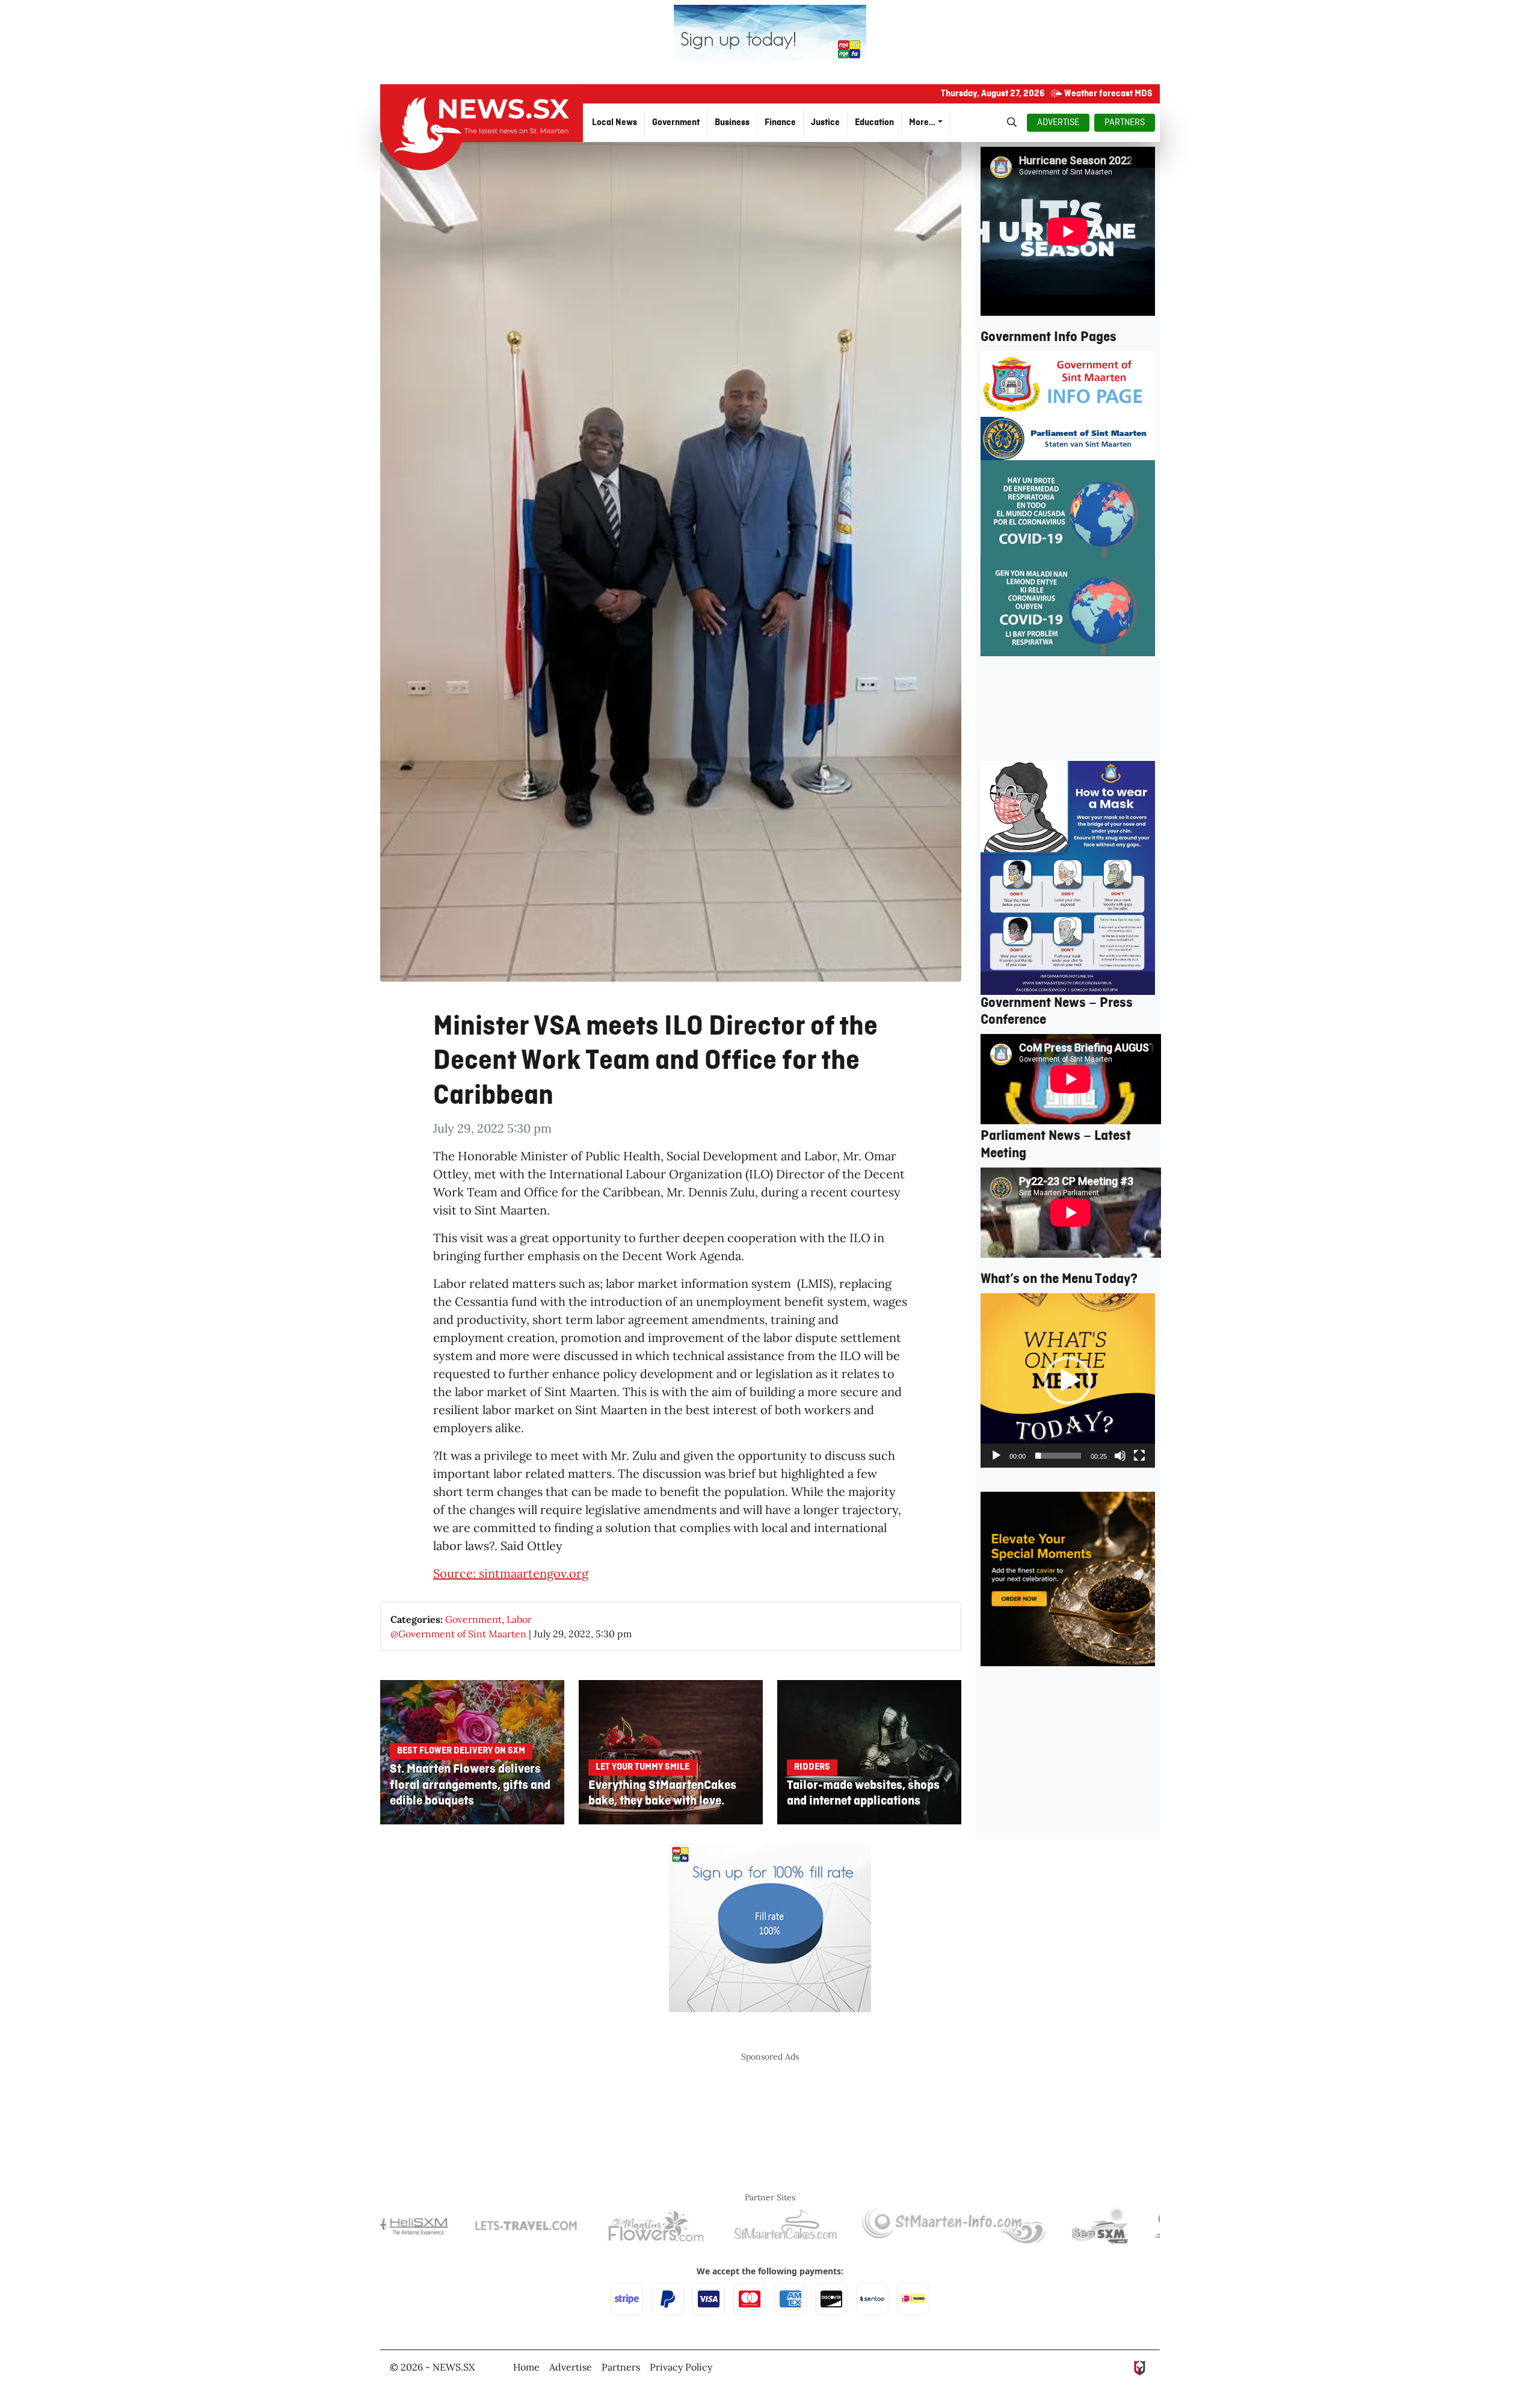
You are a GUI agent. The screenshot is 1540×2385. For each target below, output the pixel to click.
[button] (1068, 1380)
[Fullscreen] (1139, 1456)
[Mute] (1120, 1456)
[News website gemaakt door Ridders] (1140, 2367)
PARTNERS (1125, 123)
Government (473, 1619)
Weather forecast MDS (1108, 94)
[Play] (996, 1456)
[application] (1068, 1380)
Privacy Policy (681, 2367)
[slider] (1058, 1456)
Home (526, 2367)
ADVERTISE (1058, 123)
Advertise (571, 2367)
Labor (519, 1619)
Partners (621, 2367)
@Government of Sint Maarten (458, 1634)
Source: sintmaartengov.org (511, 1573)
